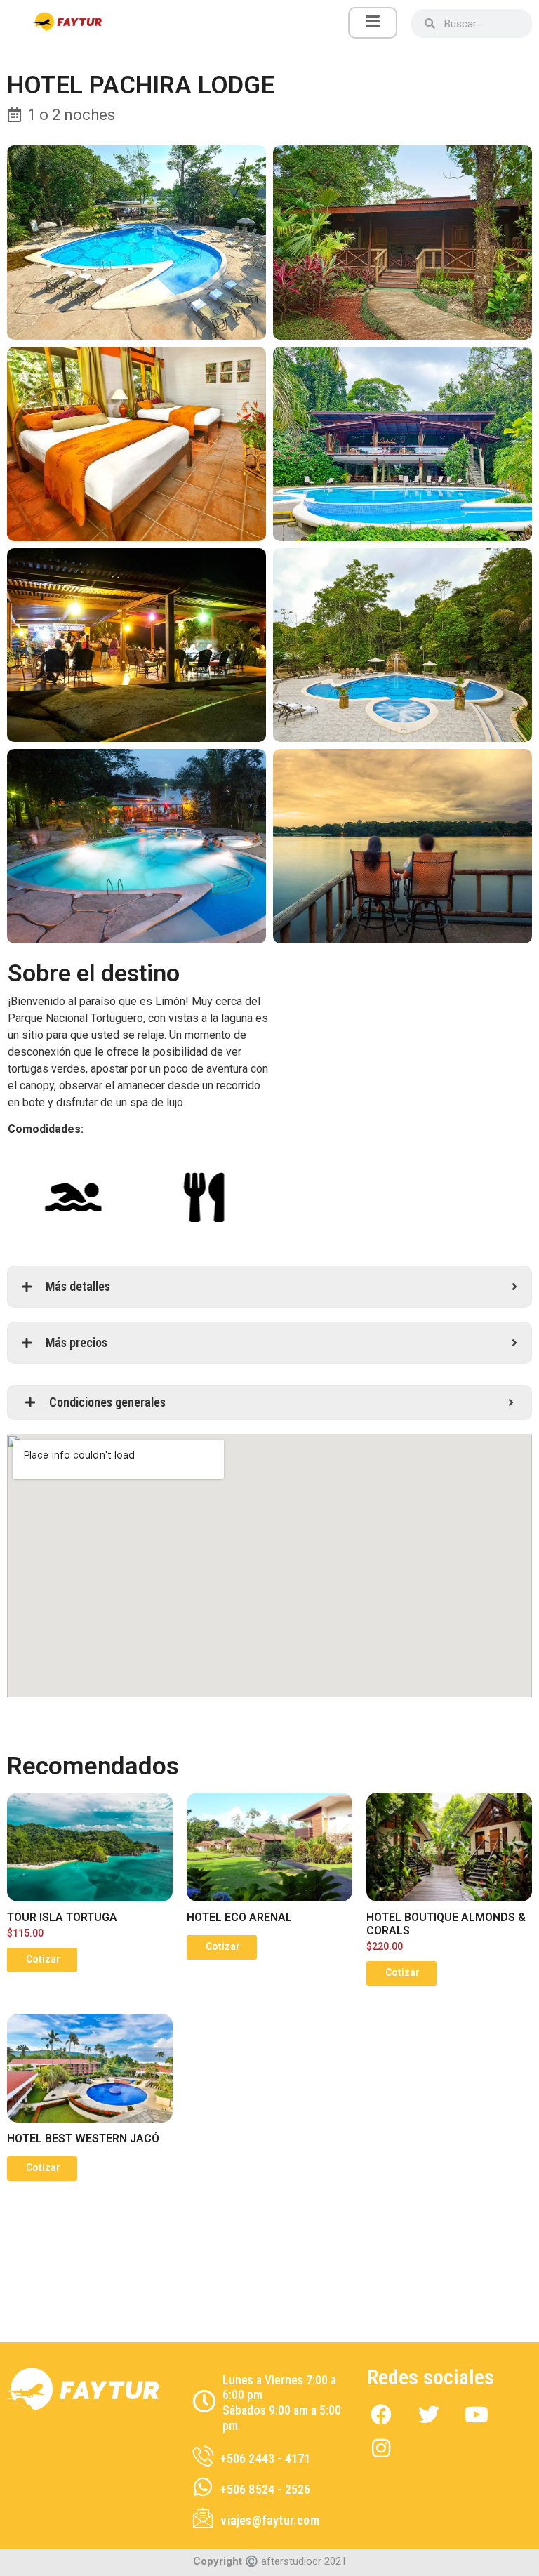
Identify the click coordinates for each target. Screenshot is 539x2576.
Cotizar (43, 1959)
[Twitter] (429, 2415)
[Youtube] (477, 2415)
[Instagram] (381, 2448)
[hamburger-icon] (373, 23)
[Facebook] (381, 2415)
